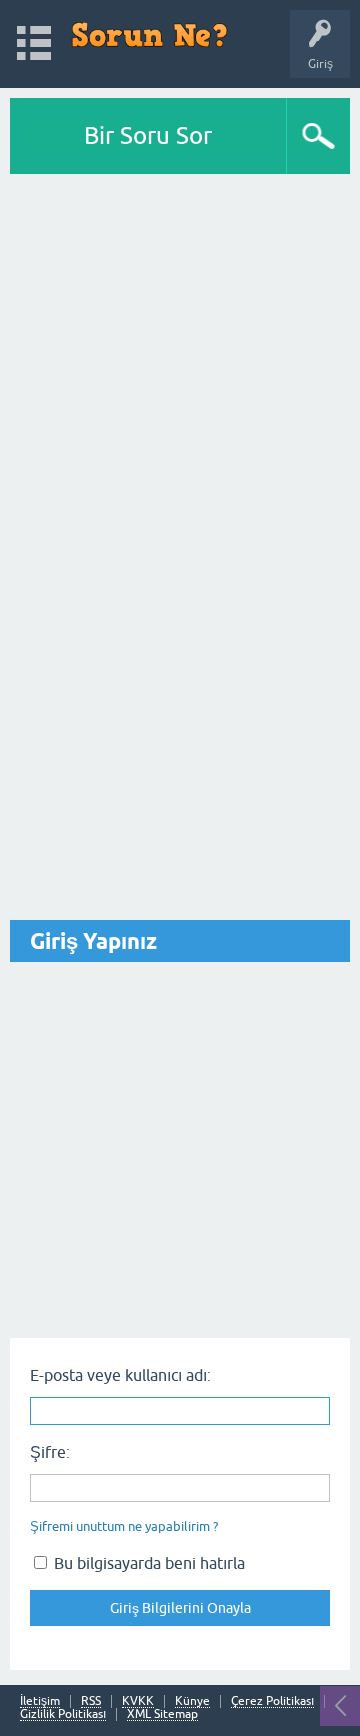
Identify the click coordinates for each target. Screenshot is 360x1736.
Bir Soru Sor (148, 135)
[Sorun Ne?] (149, 34)
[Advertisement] (180, 364)
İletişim (40, 1701)
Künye (192, 1701)
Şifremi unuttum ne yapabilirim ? (124, 1526)
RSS (91, 1701)
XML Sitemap (162, 1714)
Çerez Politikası (272, 1701)
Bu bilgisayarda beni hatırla (147, 1563)
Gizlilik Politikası (63, 1714)
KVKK (138, 1701)
